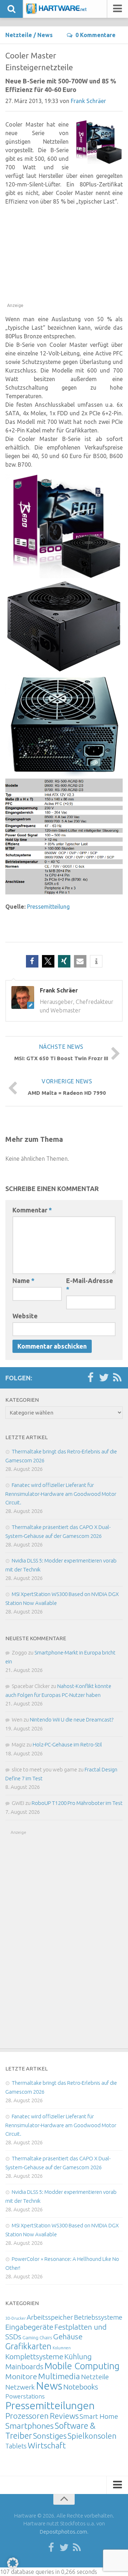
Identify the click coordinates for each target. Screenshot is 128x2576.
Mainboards (24, 2367)
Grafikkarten (28, 2346)
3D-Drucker (15, 2318)
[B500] (64, 670)
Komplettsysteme (34, 2356)
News (45, 35)
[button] (32, 961)
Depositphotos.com (63, 2532)
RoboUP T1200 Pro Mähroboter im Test (77, 1803)
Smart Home (99, 2416)
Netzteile (19, 35)
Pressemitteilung (48, 907)
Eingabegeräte (29, 2327)
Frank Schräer (88, 101)
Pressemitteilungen (50, 2405)
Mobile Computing (82, 2366)
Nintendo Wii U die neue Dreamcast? (72, 1720)
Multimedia (59, 2376)
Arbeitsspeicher (50, 2317)
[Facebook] (90, 1378)
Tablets (16, 2446)
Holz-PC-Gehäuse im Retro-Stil (67, 1744)
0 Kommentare (95, 35)
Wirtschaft (47, 2445)
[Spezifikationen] (64, 892)
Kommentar (32, 1210)
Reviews (64, 2416)
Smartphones (30, 2426)
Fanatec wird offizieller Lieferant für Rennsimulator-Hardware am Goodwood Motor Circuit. (61, 1494)
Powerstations (25, 2396)
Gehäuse (68, 2336)
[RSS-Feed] (117, 1378)
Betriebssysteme (98, 2317)
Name (23, 1281)
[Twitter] (104, 1378)
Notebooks (81, 2387)
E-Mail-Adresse (90, 1285)
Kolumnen (62, 2348)
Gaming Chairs (37, 2338)
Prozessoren (27, 2416)
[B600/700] (64, 774)
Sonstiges (50, 2436)
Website (25, 1316)
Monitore (21, 2376)
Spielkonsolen (92, 2436)
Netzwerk (20, 2387)
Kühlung (78, 2356)
